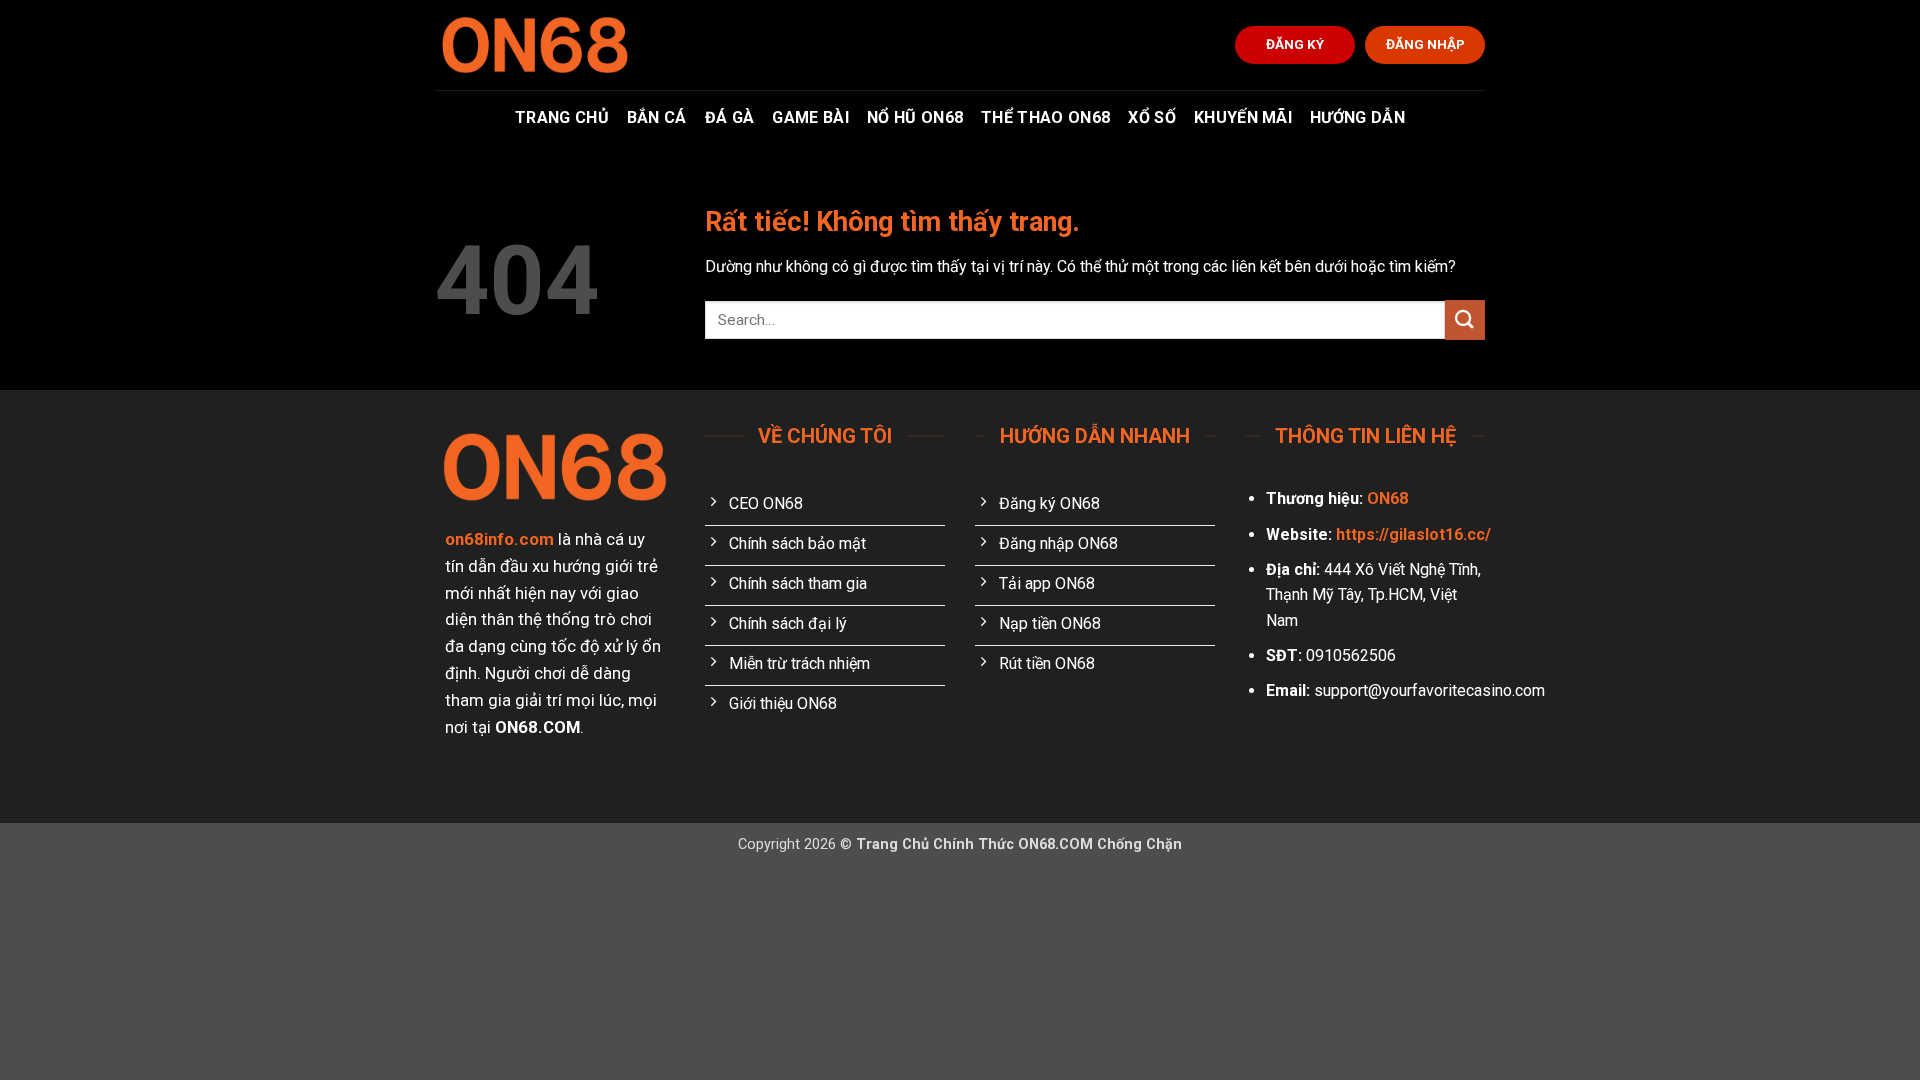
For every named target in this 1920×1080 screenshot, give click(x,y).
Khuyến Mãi (1243, 117)
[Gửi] (1465, 319)
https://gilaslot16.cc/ (1413, 534)
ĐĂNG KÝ (1295, 44)
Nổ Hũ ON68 (915, 117)
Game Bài (810, 117)
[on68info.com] (535, 45)
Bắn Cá (657, 117)
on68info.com (499, 539)
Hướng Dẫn (1357, 117)
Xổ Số (1152, 117)
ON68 (1387, 498)
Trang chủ (562, 117)
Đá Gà (730, 117)
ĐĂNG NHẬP (1425, 44)
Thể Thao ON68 (1045, 117)
